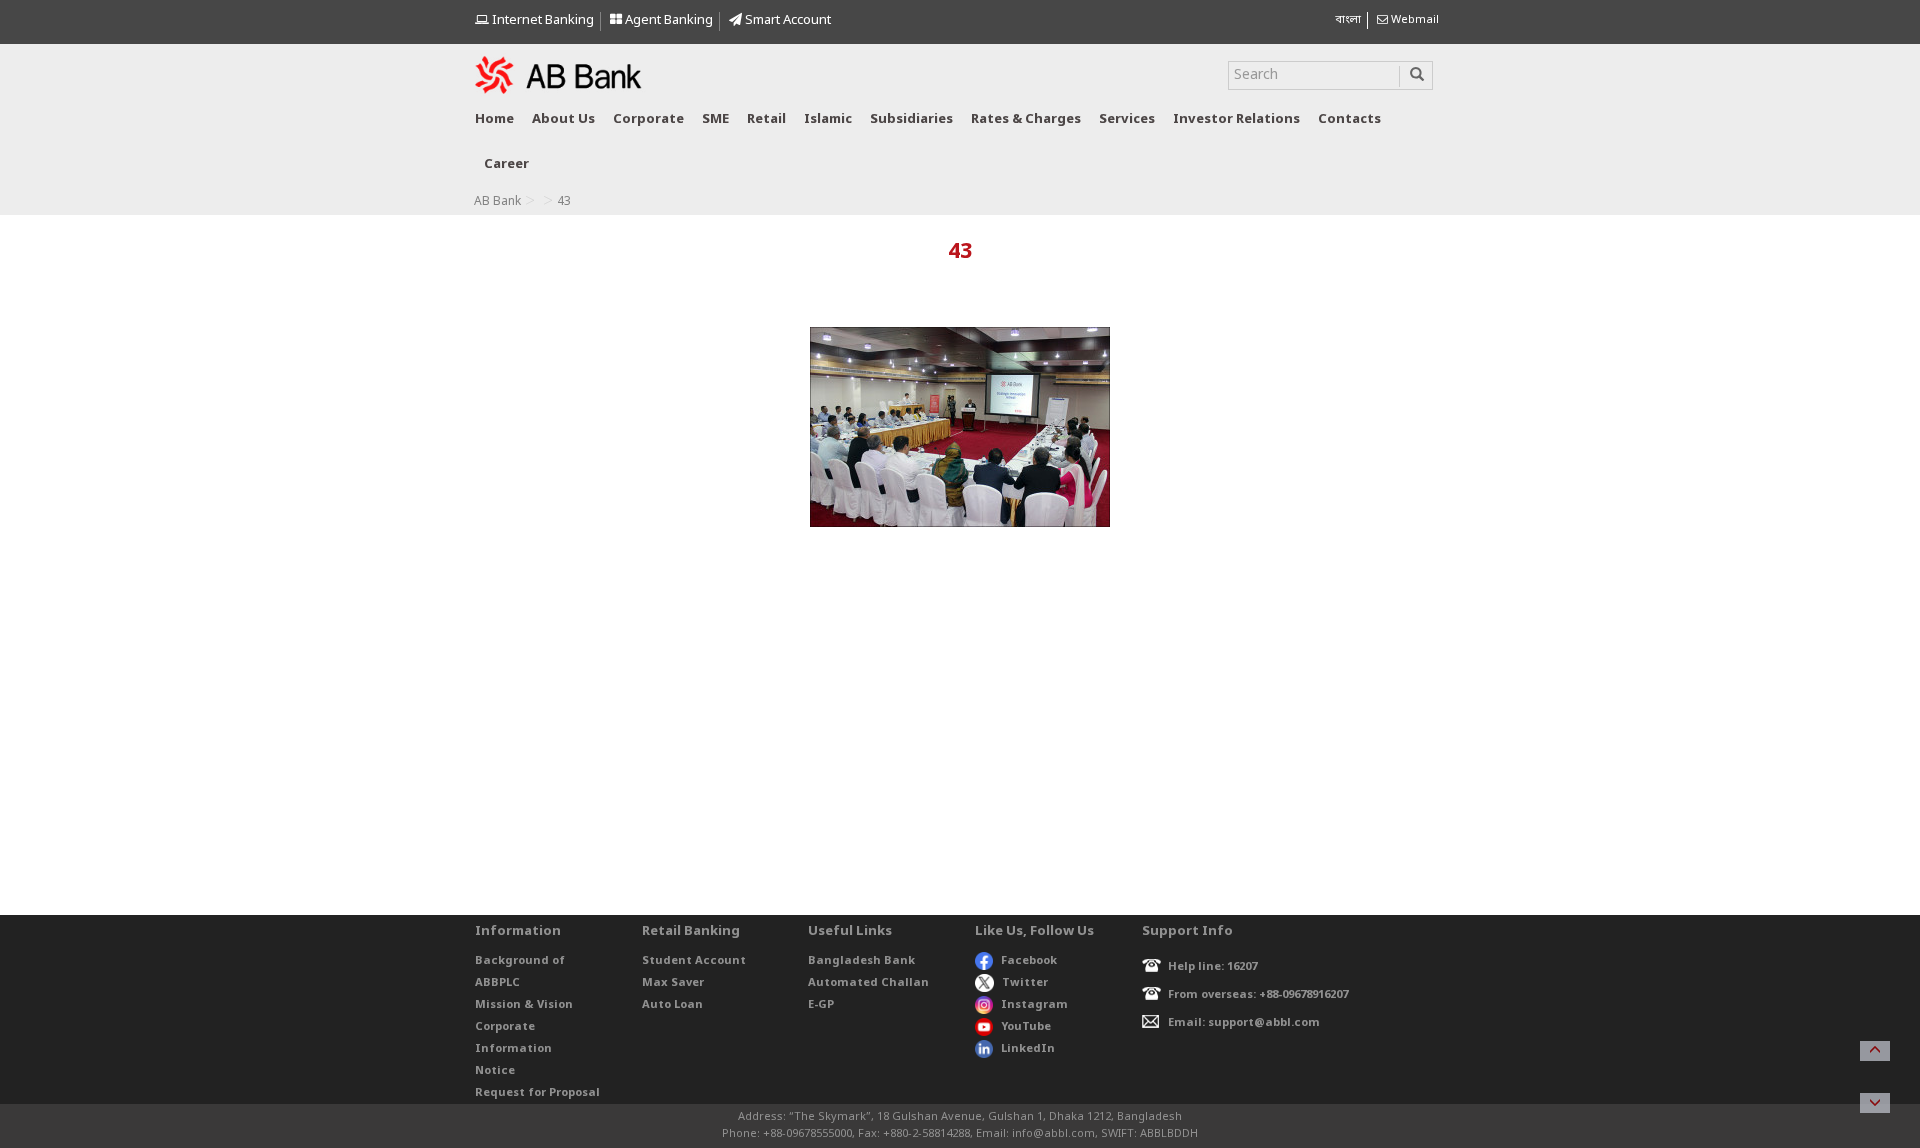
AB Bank (497, 202)
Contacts (1349, 119)
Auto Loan (672, 1005)
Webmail (1413, 20)
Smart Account (786, 20)
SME (715, 119)
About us (563, 119)
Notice (495, 1071)
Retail (766, 119)
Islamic (828, 119)
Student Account (694, 961)
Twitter (1025, 983)
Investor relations (1236, 119)
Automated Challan (868, 983)
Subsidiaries (911, 119)
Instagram (1034, 1005)
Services (1127, 119)
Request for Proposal (537, 1093)
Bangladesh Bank (861, 961)
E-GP (821, 1005)
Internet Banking (541, 20)
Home (494, 119)
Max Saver (673, 983)
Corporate (648, 119)
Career (506, 164)
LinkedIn (1028, 1049)
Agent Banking (667, 20)
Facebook (1029, 961)
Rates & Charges (1026, 119)
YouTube (1026, 1027)
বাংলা (1348, 20)
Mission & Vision (524, 1005)
